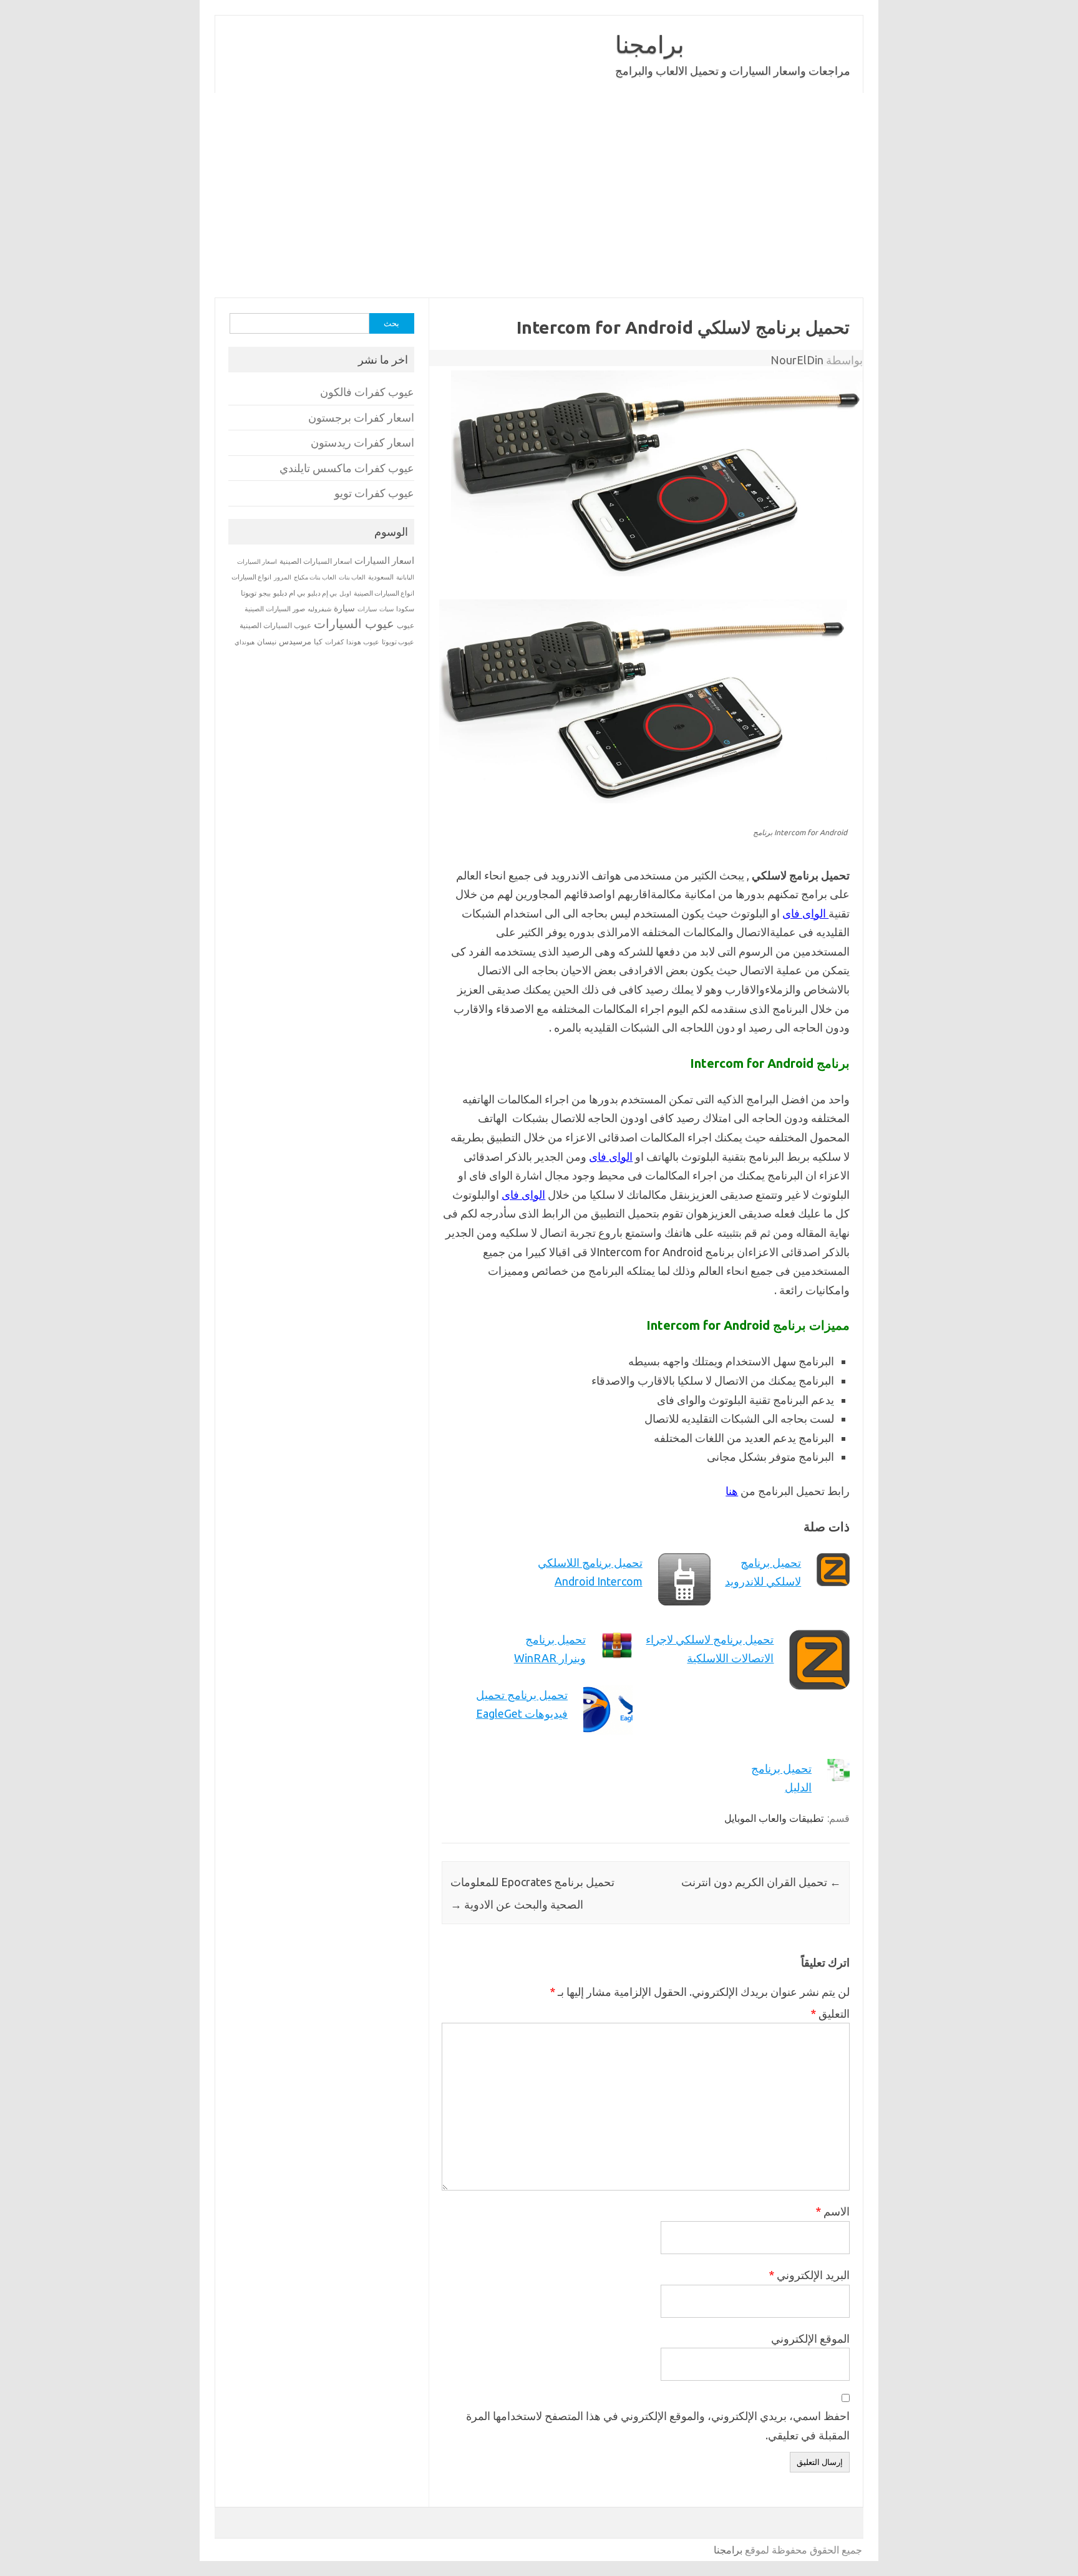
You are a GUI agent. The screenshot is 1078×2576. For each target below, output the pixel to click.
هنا (732, 1491)
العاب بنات (352, 577)
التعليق (830, 2013)
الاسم (833, 2211)
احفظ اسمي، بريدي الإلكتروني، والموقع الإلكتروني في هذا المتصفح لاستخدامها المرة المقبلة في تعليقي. (658, 2425)
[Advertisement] (539, 195)
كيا (318, 642)
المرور (283, 577)
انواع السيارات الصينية (384, 593)
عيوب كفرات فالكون (367, 392)
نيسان (267, 642)
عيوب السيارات (354, 623)
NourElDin (797, 360)
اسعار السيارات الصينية (316, 561)
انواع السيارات (251, 577)
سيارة (344, 608)
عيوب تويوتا (398, 642)
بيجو (265, 593)
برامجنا (650, 44)
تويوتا (249, 593)
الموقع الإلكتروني (810, 2338)
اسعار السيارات (384, 560)
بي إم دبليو (322, 593)
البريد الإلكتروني (809, 2275)
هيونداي (245, 642)
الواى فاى (805, 913)
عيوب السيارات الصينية (275, 625)
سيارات (367, 609)
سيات (386, 609)
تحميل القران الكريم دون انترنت (761, 1882)
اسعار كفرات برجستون (361, 418)
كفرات (334, 642)
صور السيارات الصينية (275, 609)
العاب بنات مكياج (315, 577)
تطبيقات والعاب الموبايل (774, 1818)
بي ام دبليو (289, 593)
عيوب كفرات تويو (374, 493)
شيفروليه (319, 609)
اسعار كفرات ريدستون (362, 443)
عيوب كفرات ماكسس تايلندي (347, 468)
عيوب (405, 625)
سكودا (405, 609)
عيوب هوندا (363, 642)
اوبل (345, 593)
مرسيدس (295, 641)
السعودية (381, 577)
